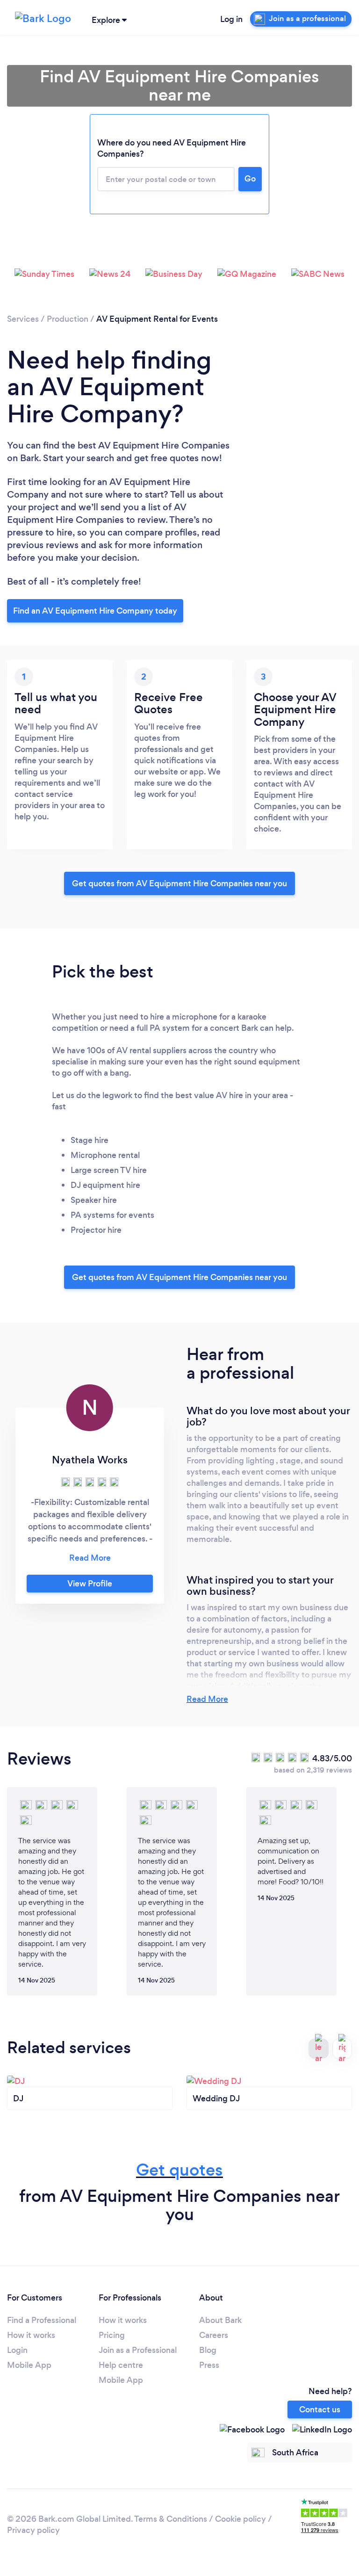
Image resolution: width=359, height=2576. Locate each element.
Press (209, 2365)
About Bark (220, 2320)
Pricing (112, 2335)
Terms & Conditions (171, 2519)
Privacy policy (33, 2530)
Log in (231, 19)
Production (68, 319)
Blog (208, 2350)
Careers (214, 2335)
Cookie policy (241, 2519)
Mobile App (29, 2365)
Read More (207, 1699)
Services (23, 319)
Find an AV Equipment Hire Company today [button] (95, 611)
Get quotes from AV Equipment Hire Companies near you (179, 883)
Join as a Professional (138, 2350)
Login (17, 2350)
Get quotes (179, 2170)
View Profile (90, 1584)
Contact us (320, 2410)
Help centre (121, 2365)
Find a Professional (42, 2320)
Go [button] (250, 179)
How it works (31, 2335)
